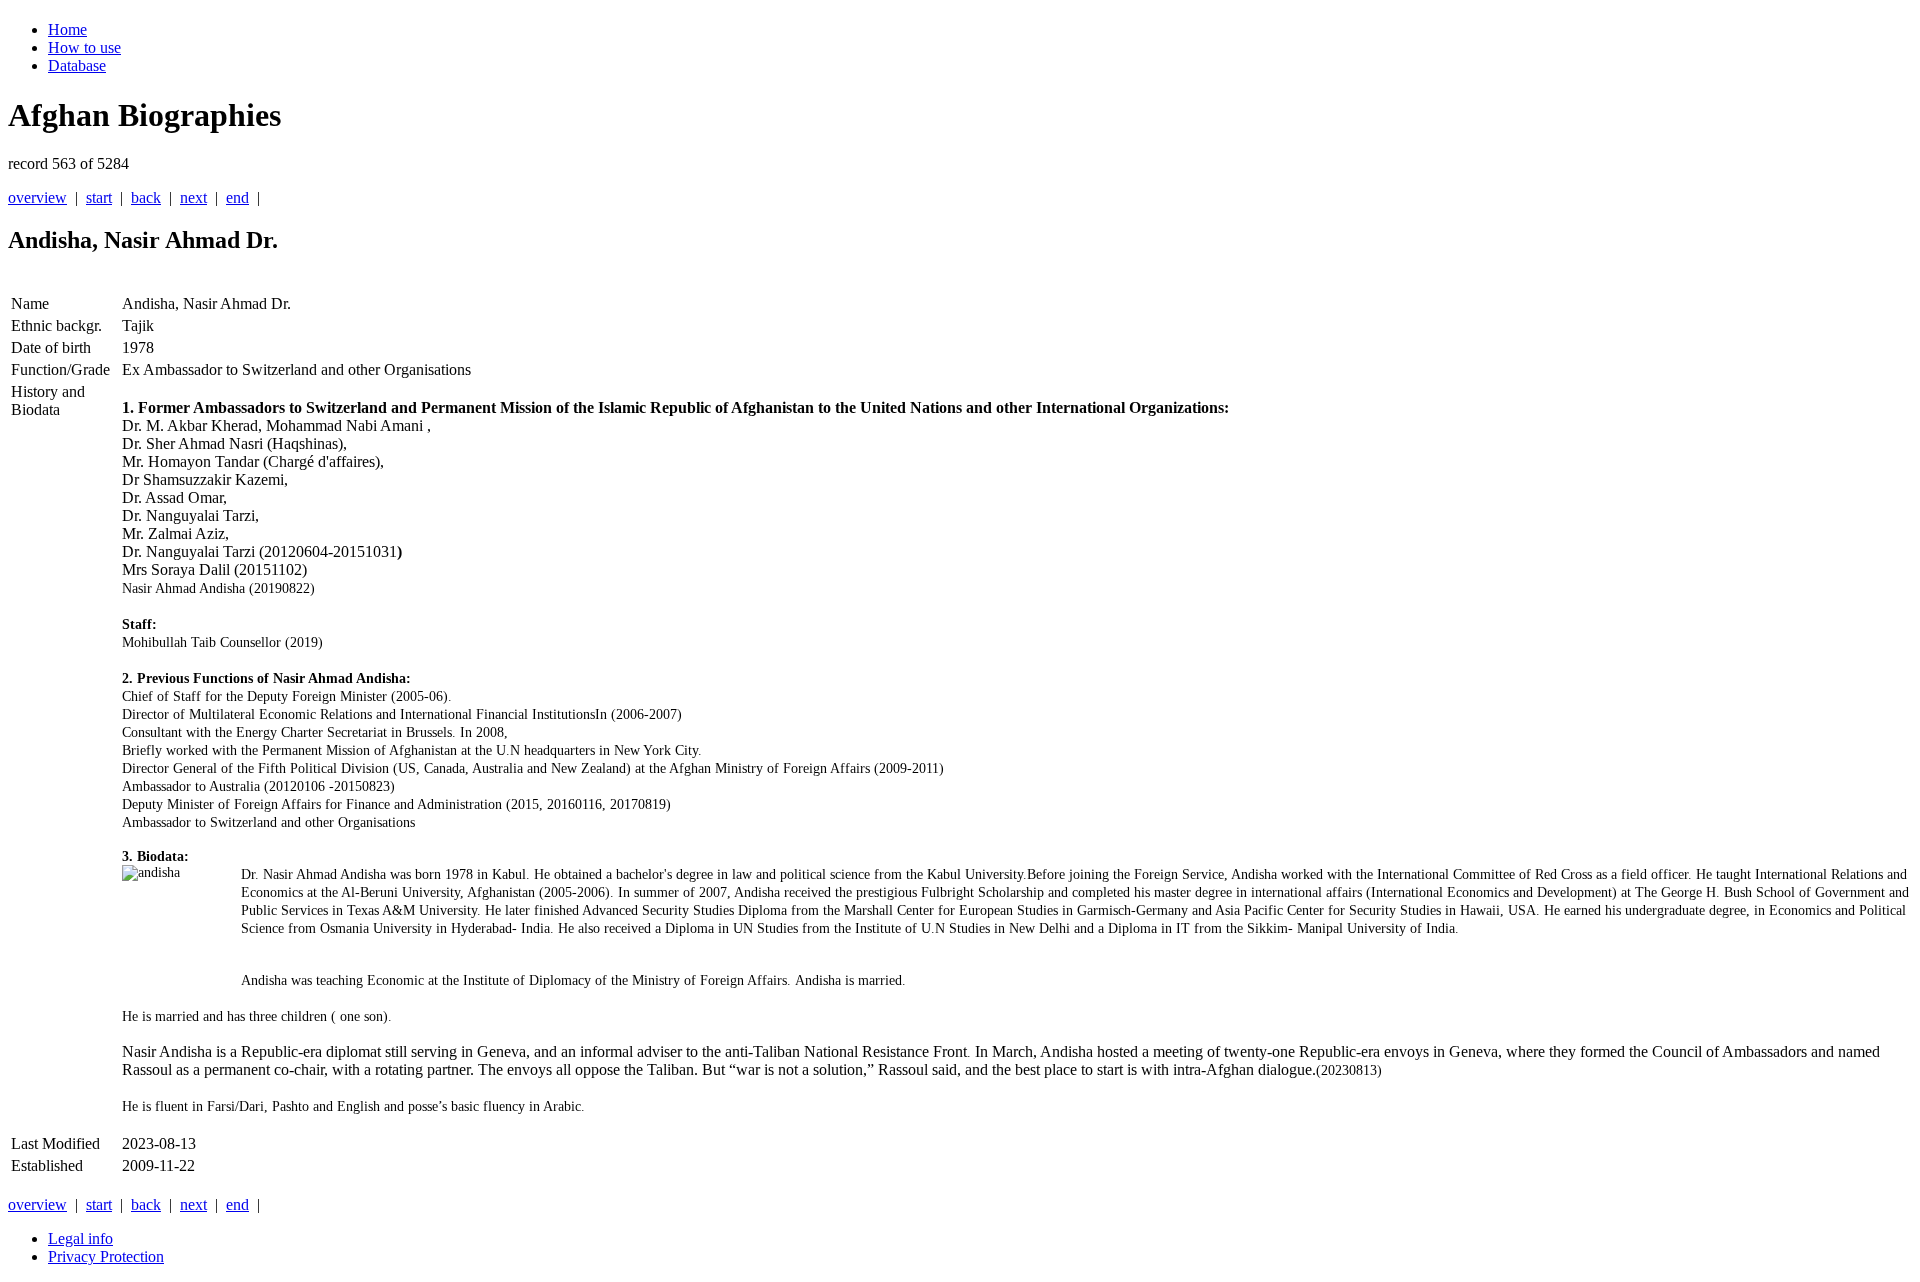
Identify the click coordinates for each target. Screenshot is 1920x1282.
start (99, 197)
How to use (84, 47)
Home (67, 29)
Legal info (80, 1238)
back (146, 197)
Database (77, 65)
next (193, 197)
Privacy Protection (106, 1256)
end (237, 197)
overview (37, 197)
